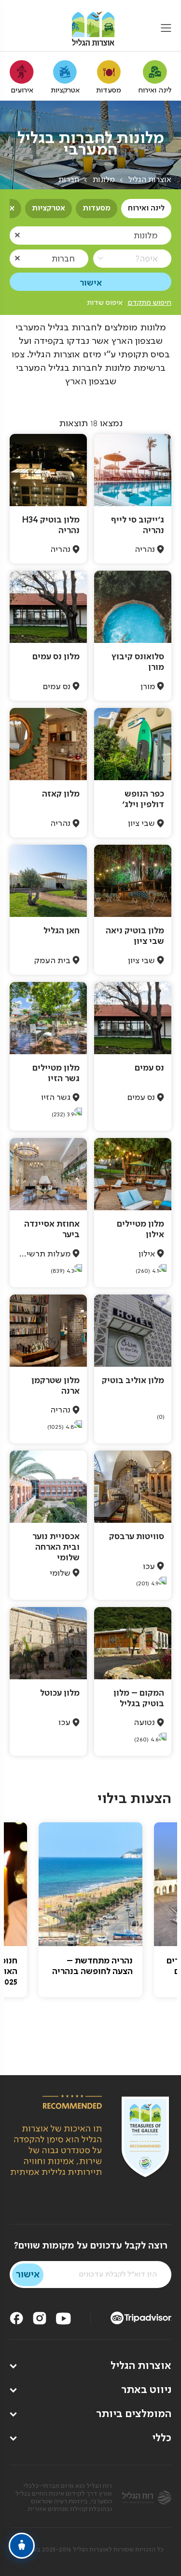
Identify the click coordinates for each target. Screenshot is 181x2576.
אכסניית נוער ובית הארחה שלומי (56, 1547)
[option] (90, 1910)
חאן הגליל (62, 931)
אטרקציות (49, 209)
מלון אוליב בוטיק (133, 1381)
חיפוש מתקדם (149, 303)
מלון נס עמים (56, 657)
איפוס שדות (105, 303)
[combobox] (90, 235)
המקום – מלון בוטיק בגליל (139, 1699)
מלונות (104, 180)
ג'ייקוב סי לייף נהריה (138, 525)
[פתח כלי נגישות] (22, 2546)
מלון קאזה (61, 794)
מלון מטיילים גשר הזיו (56, 1073)
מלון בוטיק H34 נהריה (51, 525)
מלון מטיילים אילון (140, 1229)
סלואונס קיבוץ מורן (138, 662)
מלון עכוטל (60, 1693)
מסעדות (97, 209)
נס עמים (149, 1068)
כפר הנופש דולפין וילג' (143, 799)
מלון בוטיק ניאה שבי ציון (135, 936)
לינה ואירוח (146, 209)
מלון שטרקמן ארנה (56, 1386)
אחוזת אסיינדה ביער (52, 1229)
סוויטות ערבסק (137, 1537)
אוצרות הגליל (150, 180)
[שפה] (16, 29)
